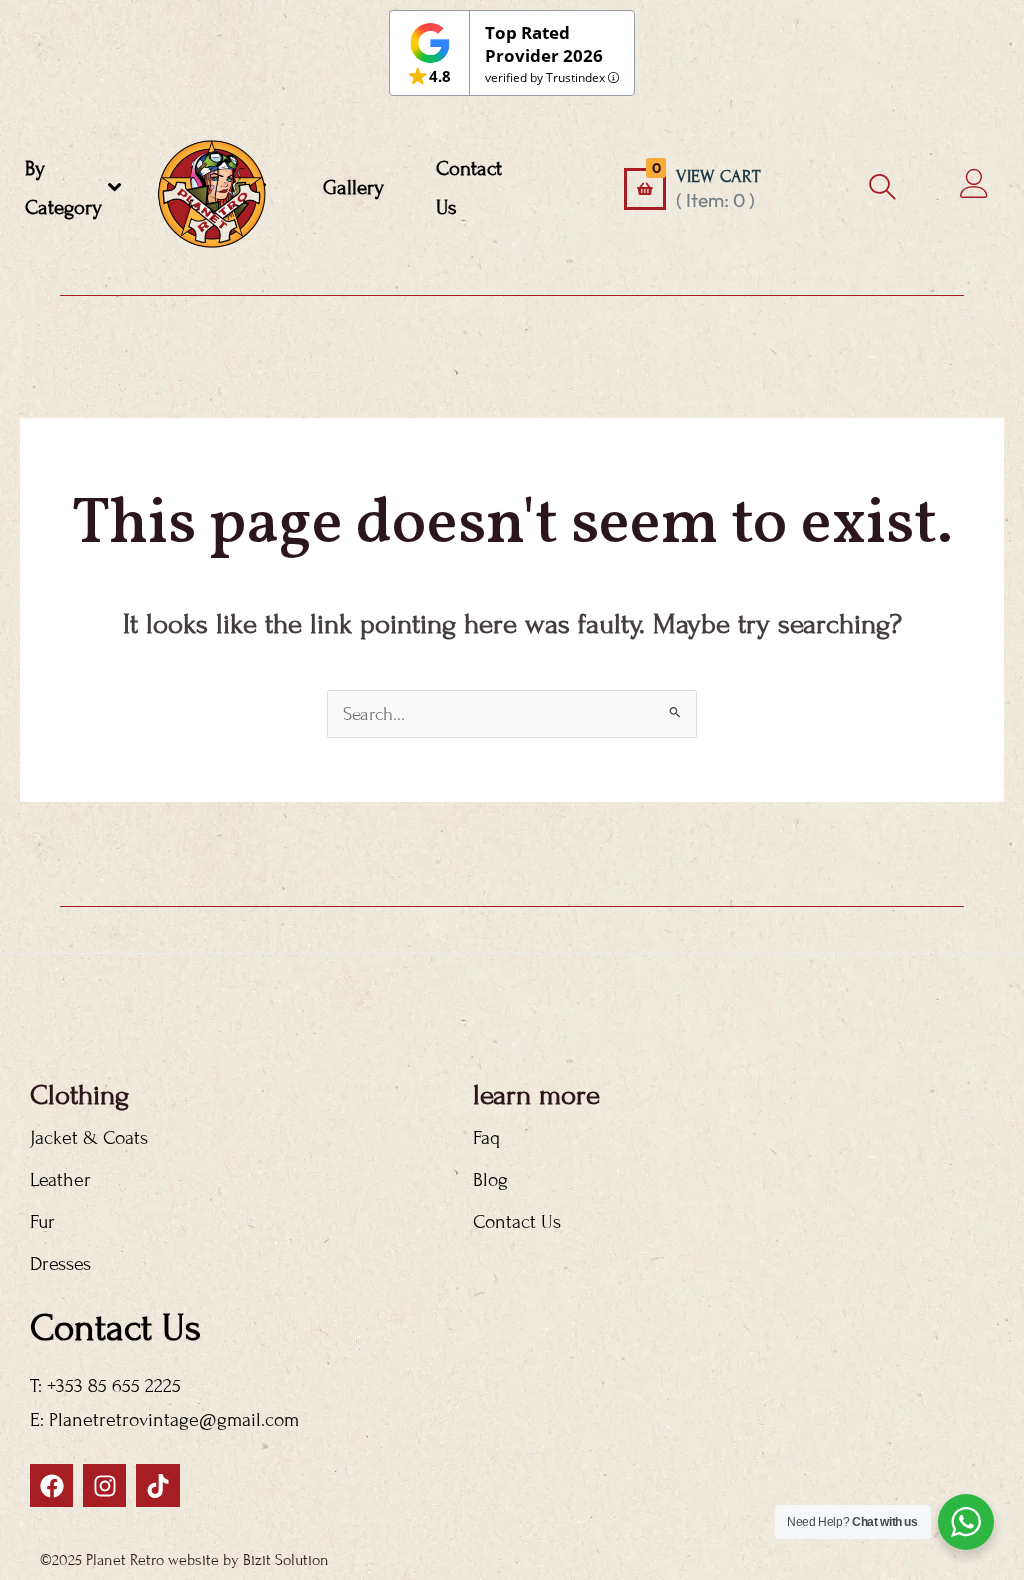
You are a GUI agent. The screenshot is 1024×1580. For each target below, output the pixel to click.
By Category (63, 188)
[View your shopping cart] (645, 189)
